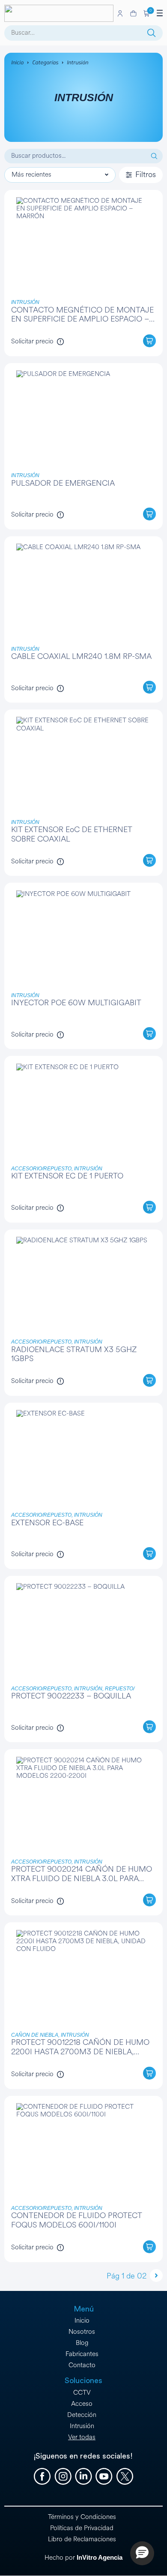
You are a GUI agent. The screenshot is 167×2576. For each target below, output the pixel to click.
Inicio (17, 63)
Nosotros (82, 2332)
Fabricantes (82, 2354)
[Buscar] (152, 33)
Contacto (82, 2365)
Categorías (45, 63)
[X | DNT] (125, 2477)
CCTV (82, 2393)
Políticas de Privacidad (82, 2528)
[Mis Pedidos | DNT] (133, 14)
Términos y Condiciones (82, 2517)
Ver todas (82, 2437)
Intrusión (82, 2426)
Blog (82, 2343)
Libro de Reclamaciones (82, 2539)
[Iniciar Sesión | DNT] (120, 13)
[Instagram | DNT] (63, 2477)
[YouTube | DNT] (104, 2477)
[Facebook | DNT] (42, 2477)
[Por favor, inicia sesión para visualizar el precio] (60, 342)
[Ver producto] (84, 273)
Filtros (146, 174)
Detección (82, 2415)
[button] (147, 13)
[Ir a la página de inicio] (59, 13)
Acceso (82, 2404)
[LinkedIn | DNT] (83, 2477)
